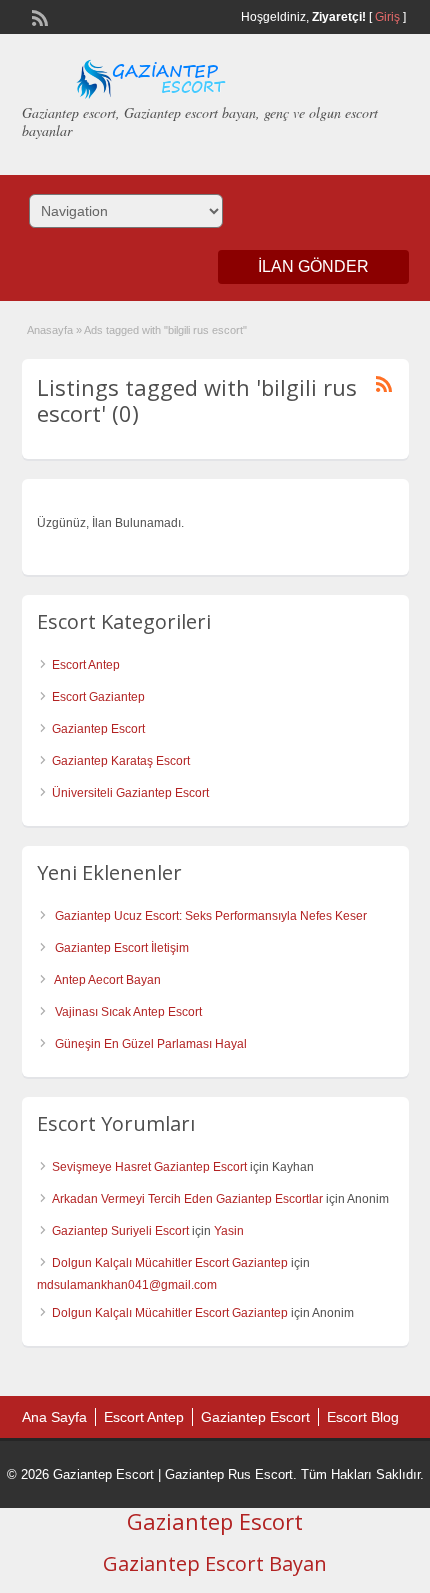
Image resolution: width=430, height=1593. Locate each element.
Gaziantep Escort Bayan (215, 1563)
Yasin (229, 1231)
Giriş (387, 17)
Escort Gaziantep (98, 697)
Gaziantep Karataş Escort (121, 761)
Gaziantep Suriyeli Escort (120, 1231)
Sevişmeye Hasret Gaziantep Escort (149, 1167)
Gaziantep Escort (98, 729)
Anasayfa (50, 330)
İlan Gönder (313, 266)
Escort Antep (86, 665)
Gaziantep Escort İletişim (122, 948)
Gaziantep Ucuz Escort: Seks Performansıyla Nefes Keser (211, 916)
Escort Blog (363, 1417)
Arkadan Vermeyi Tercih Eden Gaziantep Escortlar (187, 1199)
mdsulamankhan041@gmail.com (127, 1285)
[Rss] (38, 16)
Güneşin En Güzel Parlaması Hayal (151, 1044)
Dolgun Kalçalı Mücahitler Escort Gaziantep (170, 1263)
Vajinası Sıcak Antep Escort (128, 1012)
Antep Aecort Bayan (107, 980)
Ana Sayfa (54, 1417)
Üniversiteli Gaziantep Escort (130, 793)
